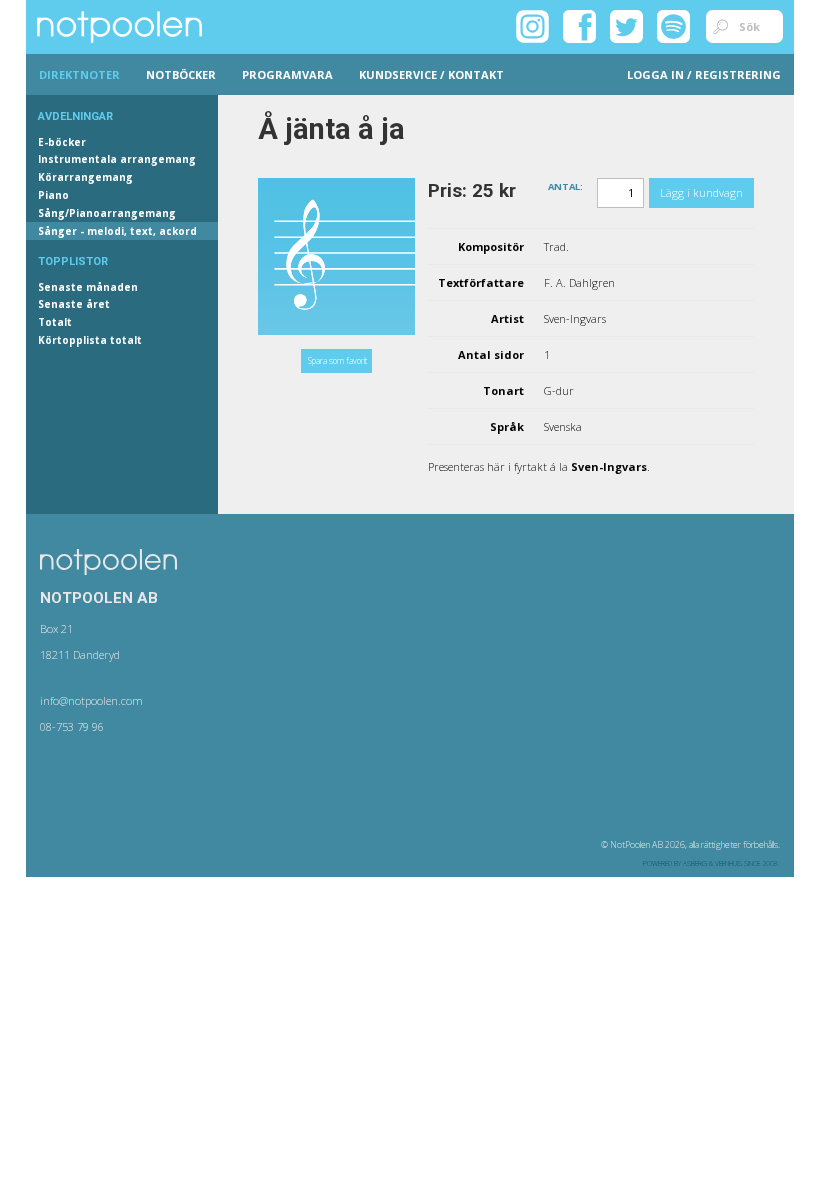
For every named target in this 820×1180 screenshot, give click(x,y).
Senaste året (74, 304)
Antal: (565, 185)
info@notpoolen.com (91, 700)
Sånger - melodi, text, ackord (117, 231)
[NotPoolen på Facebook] (579, 25)
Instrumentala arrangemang (117, 159)
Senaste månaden (88, 287)
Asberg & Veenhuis (712, 863)
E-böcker (62, 142)
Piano (53, 195)
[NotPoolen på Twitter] (626, 25)
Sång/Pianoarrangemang (107, 213)
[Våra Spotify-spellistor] (673, 25)
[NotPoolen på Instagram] (532, 25)
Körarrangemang (85, 177)
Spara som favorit (337, 360)
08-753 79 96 (72, 726)
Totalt (55, 322)
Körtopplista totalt (90, 340)
